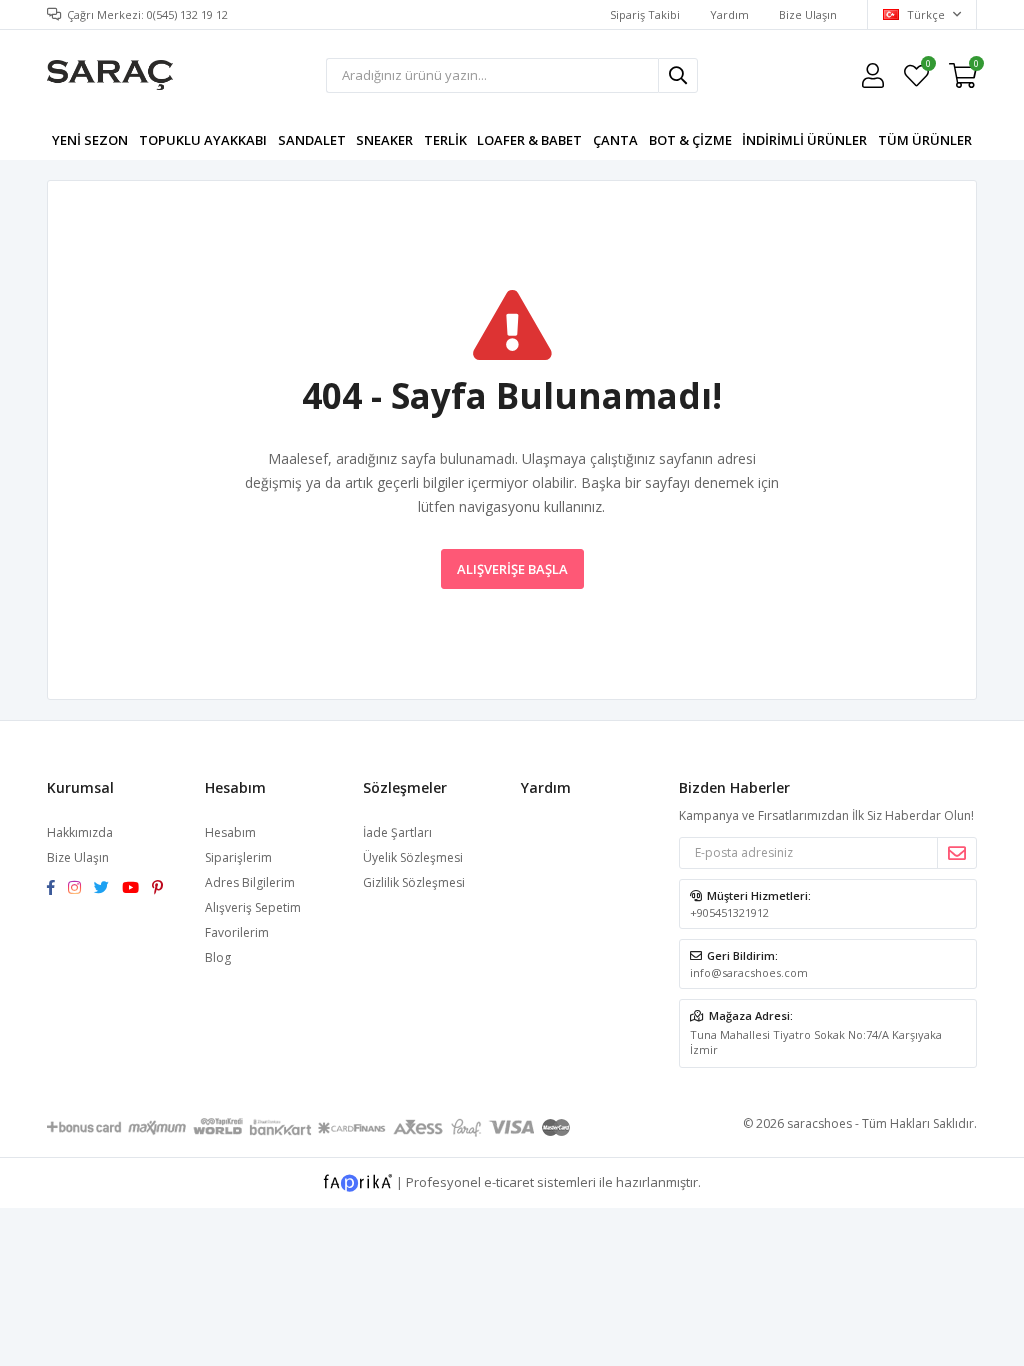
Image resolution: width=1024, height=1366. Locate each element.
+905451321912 (729, 912)
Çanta (615, 140)
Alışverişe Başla (512, 569)
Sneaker (384, 140)
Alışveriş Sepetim (253, 907)
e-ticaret (509, 1181)
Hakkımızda (80, 832)
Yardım (729, 14)
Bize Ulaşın (808, 14)
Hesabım (230, 832)
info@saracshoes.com (749, 972)
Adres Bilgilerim (250, 882)
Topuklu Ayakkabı (203, 140)
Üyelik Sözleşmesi (413, 857)
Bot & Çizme (690, 140)
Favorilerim (927, 66)
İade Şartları (397, 832)
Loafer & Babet (529, 140)
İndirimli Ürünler (804, 140)
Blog (218, 957)
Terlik (445, 140)
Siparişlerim (238, 857)
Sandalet (312, 140)
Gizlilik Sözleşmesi (414, 882)
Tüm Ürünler (925, 140)
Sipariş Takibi (645, 14)
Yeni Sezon (90, 140)
